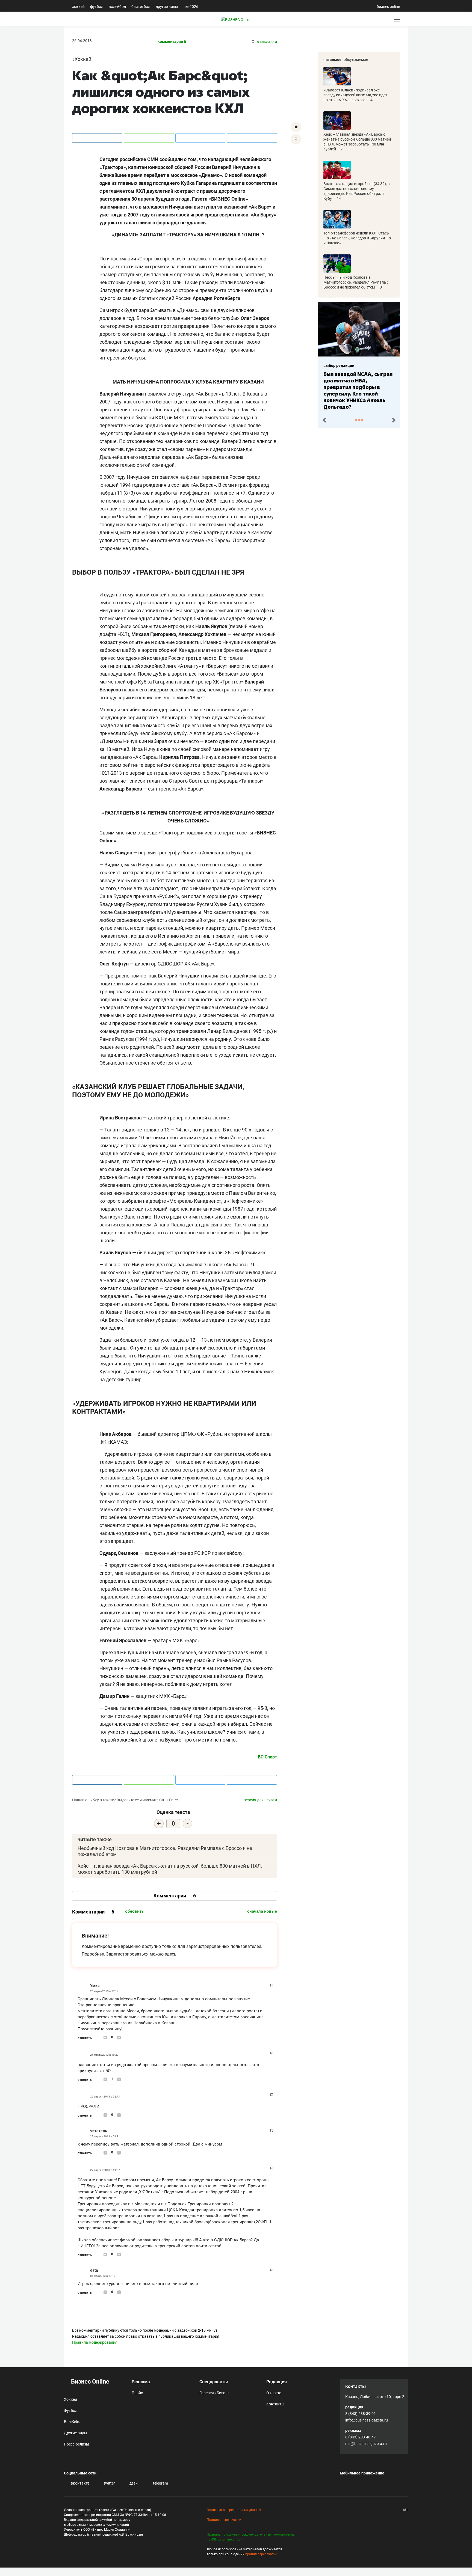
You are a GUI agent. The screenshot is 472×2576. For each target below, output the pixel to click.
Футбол (97, 7)
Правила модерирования (95, 2342)
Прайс (137, 2393)
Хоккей (78, 7)
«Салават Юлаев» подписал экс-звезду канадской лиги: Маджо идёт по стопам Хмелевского (355, 95)
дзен (133, 2483)
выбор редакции (339, 366)
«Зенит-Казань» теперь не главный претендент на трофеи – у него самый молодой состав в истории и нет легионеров (358, 387)
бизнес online (388, 7)
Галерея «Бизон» (214, 2393)
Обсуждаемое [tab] (356, 60)
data (94, 2270)
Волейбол (117, 7)
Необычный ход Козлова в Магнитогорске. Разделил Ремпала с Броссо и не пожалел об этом (356, 282)
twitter (109, 2483)
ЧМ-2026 (191, 7)
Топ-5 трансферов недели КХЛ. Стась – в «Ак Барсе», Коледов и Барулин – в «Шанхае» (357, 238)
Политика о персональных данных (234, 2510)
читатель (99, 2131)
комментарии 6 (172, 42)
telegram (160, 2483)
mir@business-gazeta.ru (366, 2444)
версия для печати (260, 1800)
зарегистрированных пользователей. (224, 1946)
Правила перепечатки (224, 2520)
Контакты (275, 2404)
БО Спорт (267, 1757)
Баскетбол (141, 7)
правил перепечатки (261, 2554)
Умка (95, 1986)
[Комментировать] (296, 127)
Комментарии (175, 1896)
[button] (324, 419)
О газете (274, 2393)
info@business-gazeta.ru (367, 2420)
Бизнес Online (89, 2382)
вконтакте (80, 2483)
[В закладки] (296, 139)
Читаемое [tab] (332, 60)
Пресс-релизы (76, 2444)
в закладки (266, 42)
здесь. (171, 1954)
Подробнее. (93, 1954)
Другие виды (167, 7)
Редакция (277, 2382)
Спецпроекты (214, 2382)
